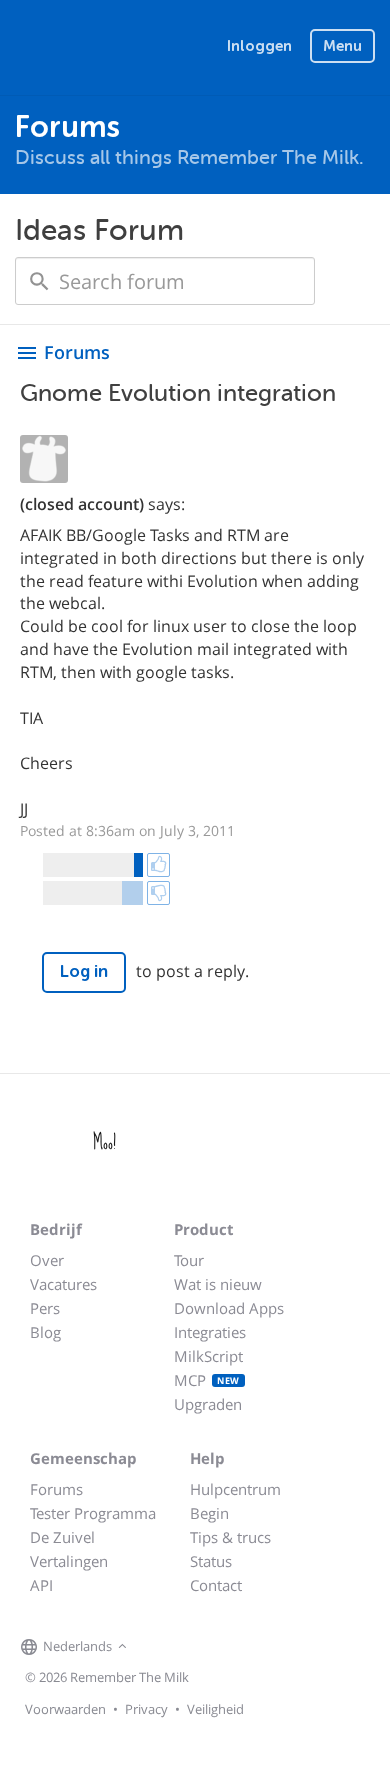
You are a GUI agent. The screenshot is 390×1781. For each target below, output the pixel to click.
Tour (189, 1260)
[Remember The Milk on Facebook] (161, 1647)
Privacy (146, 1709)
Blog (45, 1332)
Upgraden (208, 1404)
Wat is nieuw (218, 1284)
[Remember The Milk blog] (214, 1647)
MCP (207, 1380)
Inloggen (259, 46)
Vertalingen (69, 1561)
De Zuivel (62, 1537)
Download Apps (229, 1308)
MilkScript (208, 1356)
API (41, 1585)
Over (47, 1260)
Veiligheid (215, 1709)
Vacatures (63, 1284)
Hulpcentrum (235, 1489)
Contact (216, 1585)
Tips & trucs (230, 1537)
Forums (56, 1489)
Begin (209, 1513)
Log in (84, 971)
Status (211, 1561)
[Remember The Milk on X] (189, 1647)
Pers (45, 1308)
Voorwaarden (65, 1709)
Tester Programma (93, 1513)
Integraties (210, 1332)
